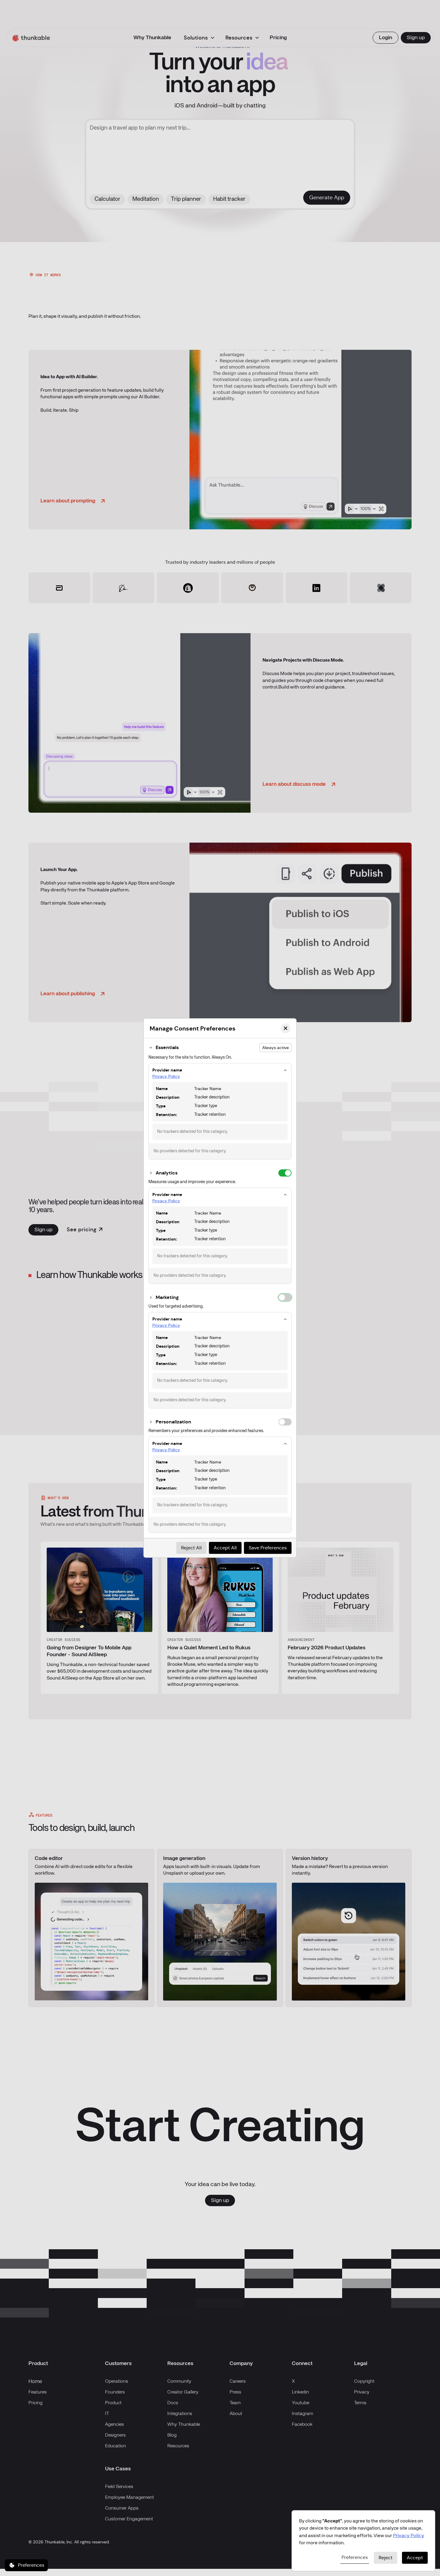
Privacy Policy (166, 1076)
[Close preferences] (286, 1028)
